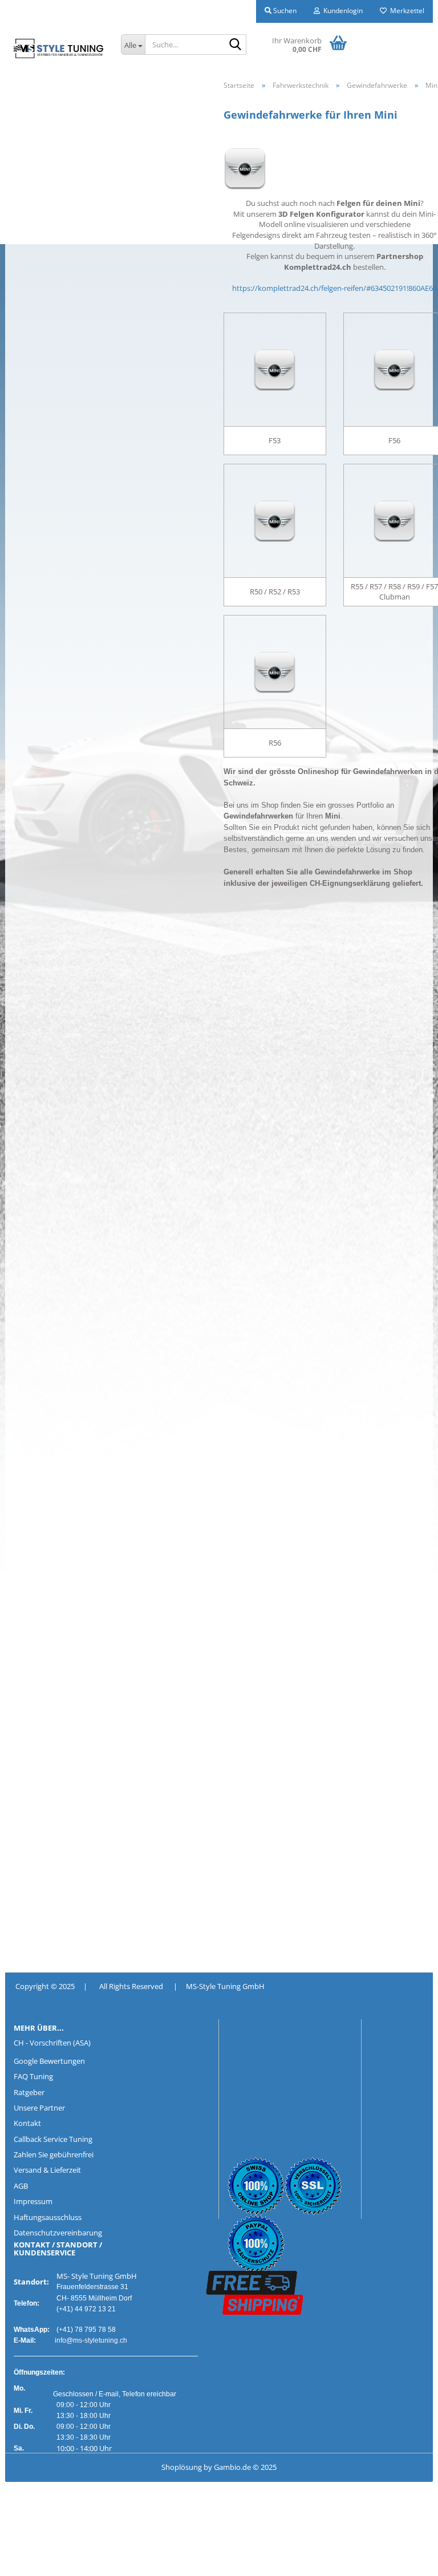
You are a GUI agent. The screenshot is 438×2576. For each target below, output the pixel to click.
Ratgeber (29, 2092)
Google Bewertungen (49, 2061)
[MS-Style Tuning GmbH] (59, 48)
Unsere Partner (39, 2108)
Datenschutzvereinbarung (58, 2233)
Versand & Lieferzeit (47, 2170)
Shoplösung (182, 2467)
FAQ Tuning (33, 2076)
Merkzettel (405, 11)
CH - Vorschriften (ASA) (52, 2043)
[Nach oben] (31, 2559)
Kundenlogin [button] (341, 11)
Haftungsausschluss (48, 2217)
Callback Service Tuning (53, 2139)
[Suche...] (236, 45)
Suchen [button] (284, 11)
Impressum (33, 2201)
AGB (21, 2186)
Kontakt (27, 2123)
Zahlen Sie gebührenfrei (54, 2154)
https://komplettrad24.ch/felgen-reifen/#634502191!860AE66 (334, 288)
